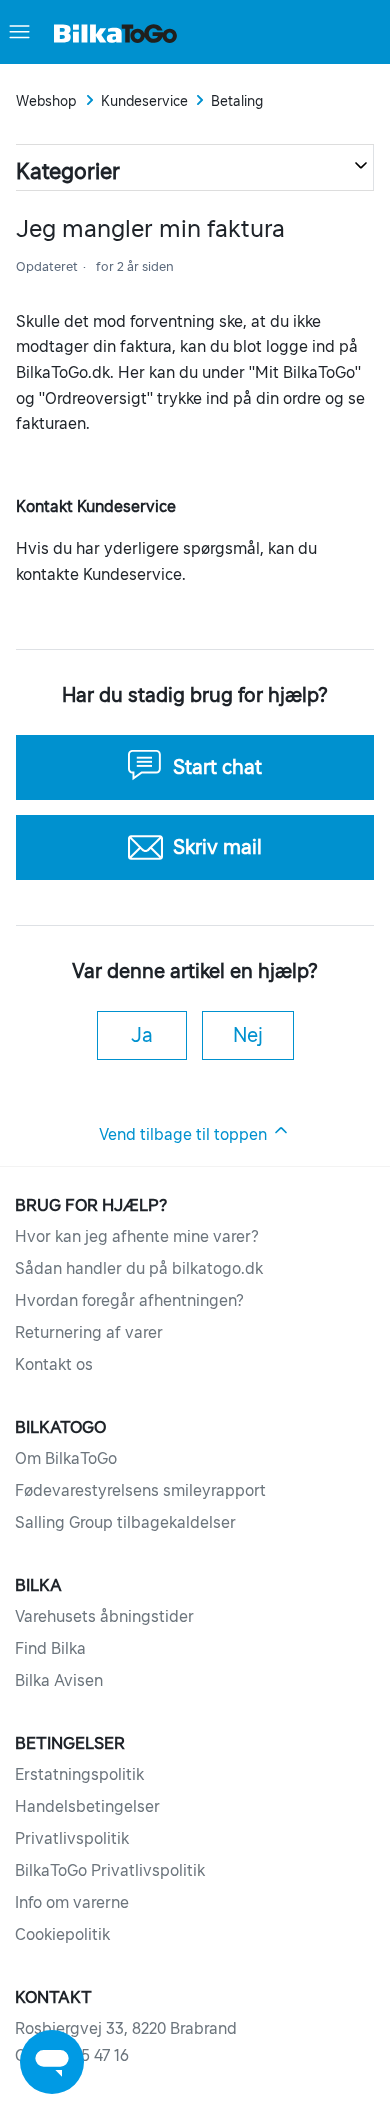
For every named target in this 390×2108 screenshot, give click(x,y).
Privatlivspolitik (72, 1838)
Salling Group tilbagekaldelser (125, 1522)
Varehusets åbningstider (104, 1616)
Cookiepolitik (62, 1934)
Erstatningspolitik (79, 1774)
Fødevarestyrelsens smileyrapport (140, 1490)
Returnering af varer (89, 1332)
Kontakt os (54, 1364)
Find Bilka (50, 1648)
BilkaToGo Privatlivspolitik (110, 1870)
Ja (142, 1035)
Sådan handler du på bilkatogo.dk (139, 1268)
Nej (248, 1035)
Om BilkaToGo (66, 1458)
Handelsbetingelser (87, 1806)
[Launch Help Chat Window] (52, 2062)
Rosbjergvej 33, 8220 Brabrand (126, 2028)
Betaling (237, 101)
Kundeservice (144, 101)
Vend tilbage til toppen (185, 1134)
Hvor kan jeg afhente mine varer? (137, 1236)
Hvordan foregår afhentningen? (129, 1300)
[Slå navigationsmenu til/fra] (19, 32)
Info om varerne (72, 1902)
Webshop (46, 101)
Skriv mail (217, 847)
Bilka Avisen (59, 1680)
